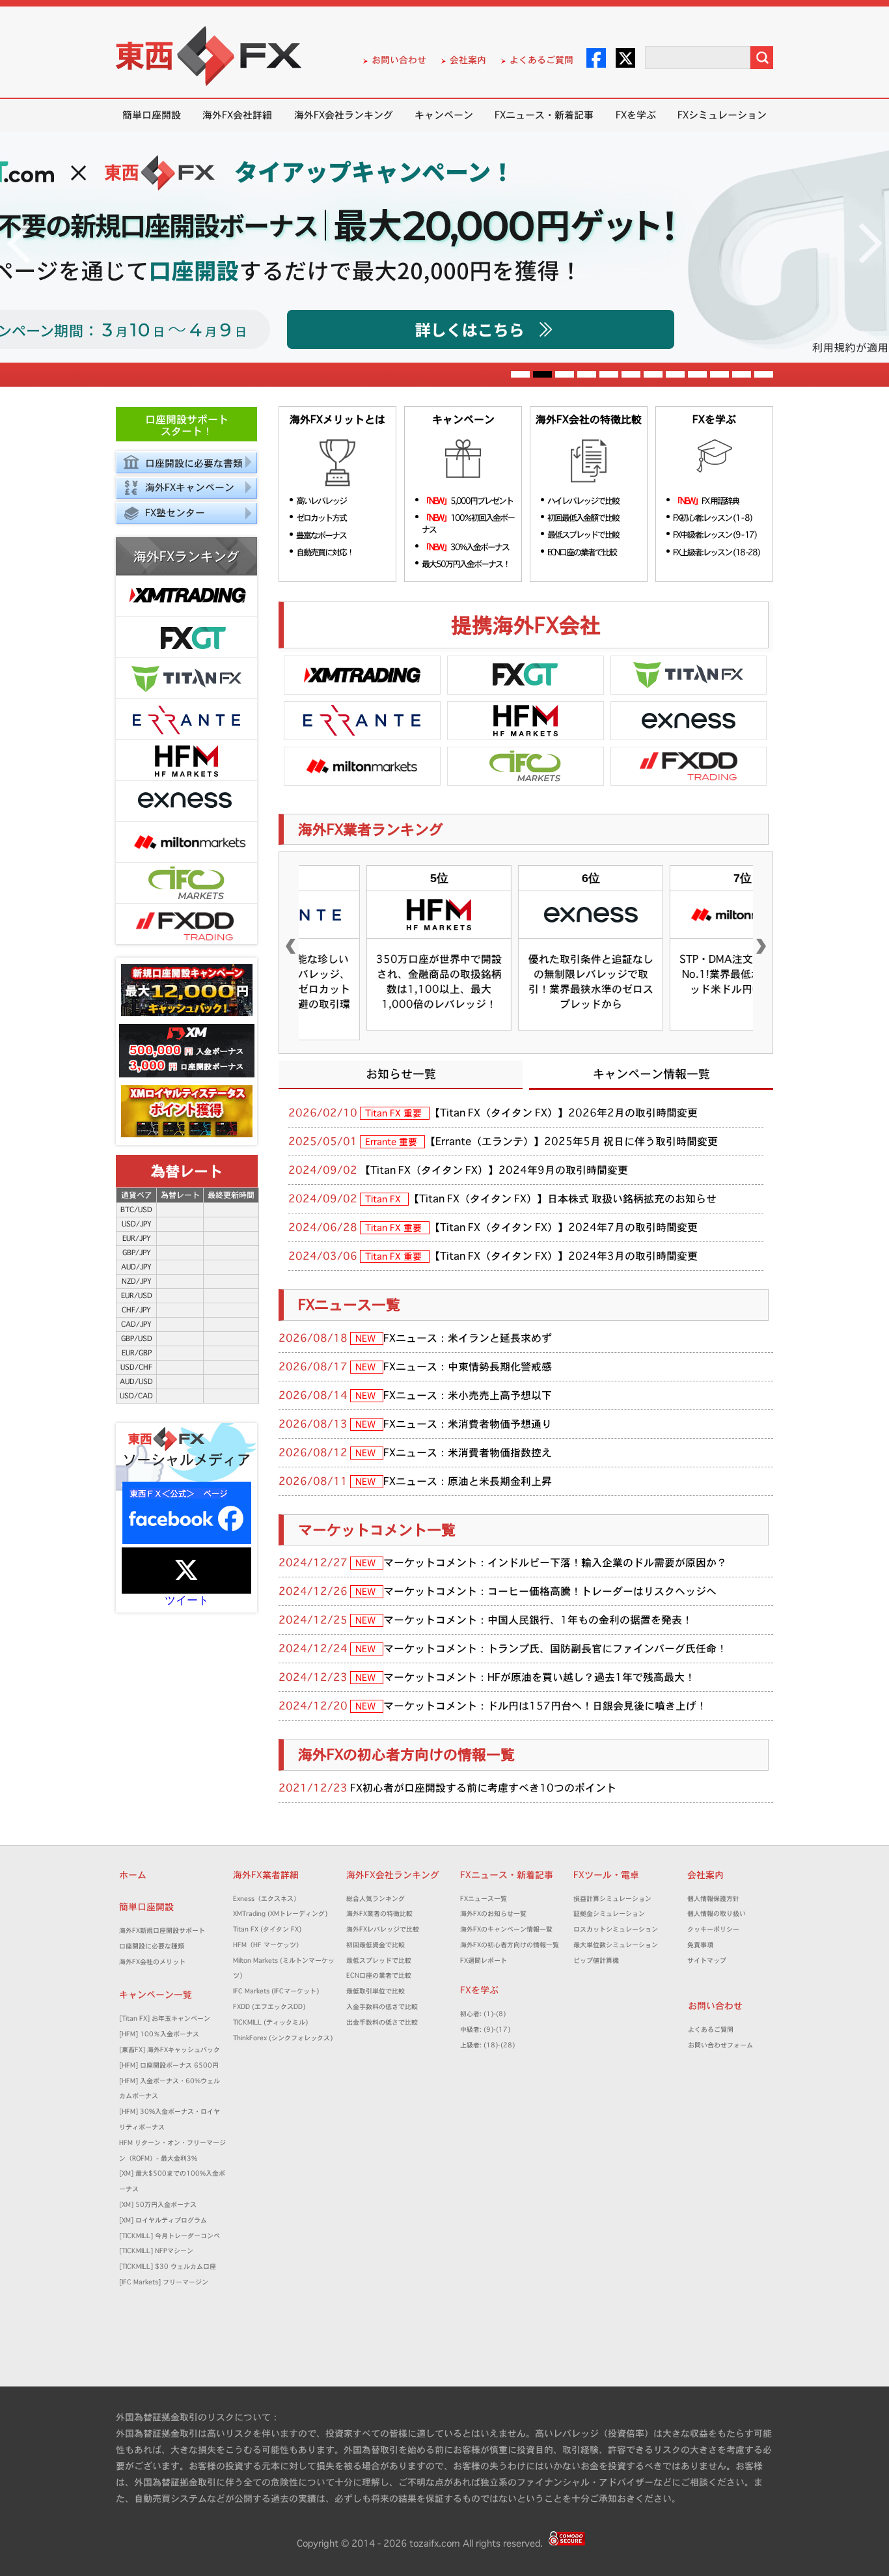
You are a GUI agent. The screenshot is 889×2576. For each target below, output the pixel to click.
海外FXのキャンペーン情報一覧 (506, 1929)
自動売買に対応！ (325, 552)
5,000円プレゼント (467, 501)
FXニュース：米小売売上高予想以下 (468, 1395)
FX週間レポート (484, 1960)
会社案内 (468, 60)
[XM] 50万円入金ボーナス (158, 2205)
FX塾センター (175, 513)
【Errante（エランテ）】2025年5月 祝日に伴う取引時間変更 (571, 1141)
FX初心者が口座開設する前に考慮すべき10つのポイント (483, 1788)
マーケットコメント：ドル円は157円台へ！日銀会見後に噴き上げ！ (545, 1706)
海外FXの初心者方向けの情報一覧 (406, 1754)
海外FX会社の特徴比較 (589, 420)
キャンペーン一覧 (156, 1995)
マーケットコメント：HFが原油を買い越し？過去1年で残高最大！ (539, 1677)
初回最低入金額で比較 (583, 518)
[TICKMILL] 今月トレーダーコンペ (170, 2236)
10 (719, 376)
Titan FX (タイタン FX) (267, 1929)
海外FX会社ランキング (344, 115)
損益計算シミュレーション (612, 1899)
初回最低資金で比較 (379, 1945)
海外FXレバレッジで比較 (383, 1929)
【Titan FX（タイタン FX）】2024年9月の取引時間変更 (494, 1170)
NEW (367, 1338)
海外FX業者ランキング (371, 829)
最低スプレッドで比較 (583, 534)
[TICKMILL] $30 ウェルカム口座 (168, 2266)
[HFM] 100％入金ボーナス (159, 2034)
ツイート (187, 1600)
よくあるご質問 (541, 60)
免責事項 (704, 1945)
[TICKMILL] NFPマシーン (156, 2251)
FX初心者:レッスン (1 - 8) (712, 518)
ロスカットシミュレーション (619, 1929)
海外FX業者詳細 (270, 1875)
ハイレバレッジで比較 (583, 501)
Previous (291, 947)
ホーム (133, 1875)
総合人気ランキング (379, 1899)
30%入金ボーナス (465, 547)
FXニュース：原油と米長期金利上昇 (468, 1481)
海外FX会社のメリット (152, 1962)
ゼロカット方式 (321, 518)
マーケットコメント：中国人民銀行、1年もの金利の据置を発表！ (538, 1620)
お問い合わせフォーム (724, 2045)
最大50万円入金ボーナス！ (466, 564)
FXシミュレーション (722, 115)
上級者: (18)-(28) (487, 2045)
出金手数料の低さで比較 (382, 2022)
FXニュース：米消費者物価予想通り (468, 1424)
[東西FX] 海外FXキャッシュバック (170, 2050)
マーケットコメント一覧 (377, 1530)
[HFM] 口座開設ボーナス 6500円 (169, 2065)
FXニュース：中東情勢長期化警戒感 (468, 1366)
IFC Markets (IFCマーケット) (276, 1991)
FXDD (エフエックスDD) (269, 2007)
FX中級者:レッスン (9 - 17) (715, 534)
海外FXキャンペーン (190, 487)
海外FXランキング (186, 557)
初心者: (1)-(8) (483, 2014)
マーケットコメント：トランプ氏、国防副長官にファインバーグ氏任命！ (555, 1648)
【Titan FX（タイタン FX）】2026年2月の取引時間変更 (564, 1113)
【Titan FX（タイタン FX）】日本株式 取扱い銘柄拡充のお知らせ (563, 1198)
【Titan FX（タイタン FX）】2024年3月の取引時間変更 (564, 1256)
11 (742, 376)
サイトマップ (707, 1960)
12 (764, 376)
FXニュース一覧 (349, 1305)
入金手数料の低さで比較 (382, 2007)
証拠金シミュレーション (612, 1914)
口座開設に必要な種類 (152, 1946)
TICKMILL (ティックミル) (270, 2022)
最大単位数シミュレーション (616, 1945)
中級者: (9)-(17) (485, 2029)
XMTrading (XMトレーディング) (283, 1914)
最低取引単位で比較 (376, 1991)
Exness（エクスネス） (267, 1899)
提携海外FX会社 (526, 625)
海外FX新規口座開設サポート (162, 1931)
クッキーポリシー (713, 1929)
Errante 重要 (392, 1142)
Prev (19, 243)
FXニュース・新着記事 (544, 115)
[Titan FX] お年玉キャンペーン (165, 2018)
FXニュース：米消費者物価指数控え (468, 1452)
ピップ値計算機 (596, 1960)
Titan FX (384, 1199)
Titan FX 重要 (395, 1113)
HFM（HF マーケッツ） (268, 1945)
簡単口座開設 (152, 115)
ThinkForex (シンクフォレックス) (283, 2038)
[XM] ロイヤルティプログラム (163, 2220)
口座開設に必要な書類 (194, 463)
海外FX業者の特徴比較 (379, 1914)
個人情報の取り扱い (717, 1914)
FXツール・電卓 (606, 1875)
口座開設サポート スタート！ (187, 425)
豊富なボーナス (321, 535)
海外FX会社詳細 (237, 115)
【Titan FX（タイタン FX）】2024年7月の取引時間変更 (564, 1227)
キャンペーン (444, 115)
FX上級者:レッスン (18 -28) (716, 552)
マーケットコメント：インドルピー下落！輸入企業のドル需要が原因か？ (555, 1562)
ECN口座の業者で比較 (582, 552)
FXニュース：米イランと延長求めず (468, 1338)
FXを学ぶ (636, 115)
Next (870, 243)
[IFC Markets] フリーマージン (164, 2282)
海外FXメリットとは (337, 420)
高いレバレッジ (321, 501)
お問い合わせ (399, 60)
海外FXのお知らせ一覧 (493, 1914)
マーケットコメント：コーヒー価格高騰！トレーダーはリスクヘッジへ (550, 1591)
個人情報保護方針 (713, 1899)
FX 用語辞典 (706, 501)
